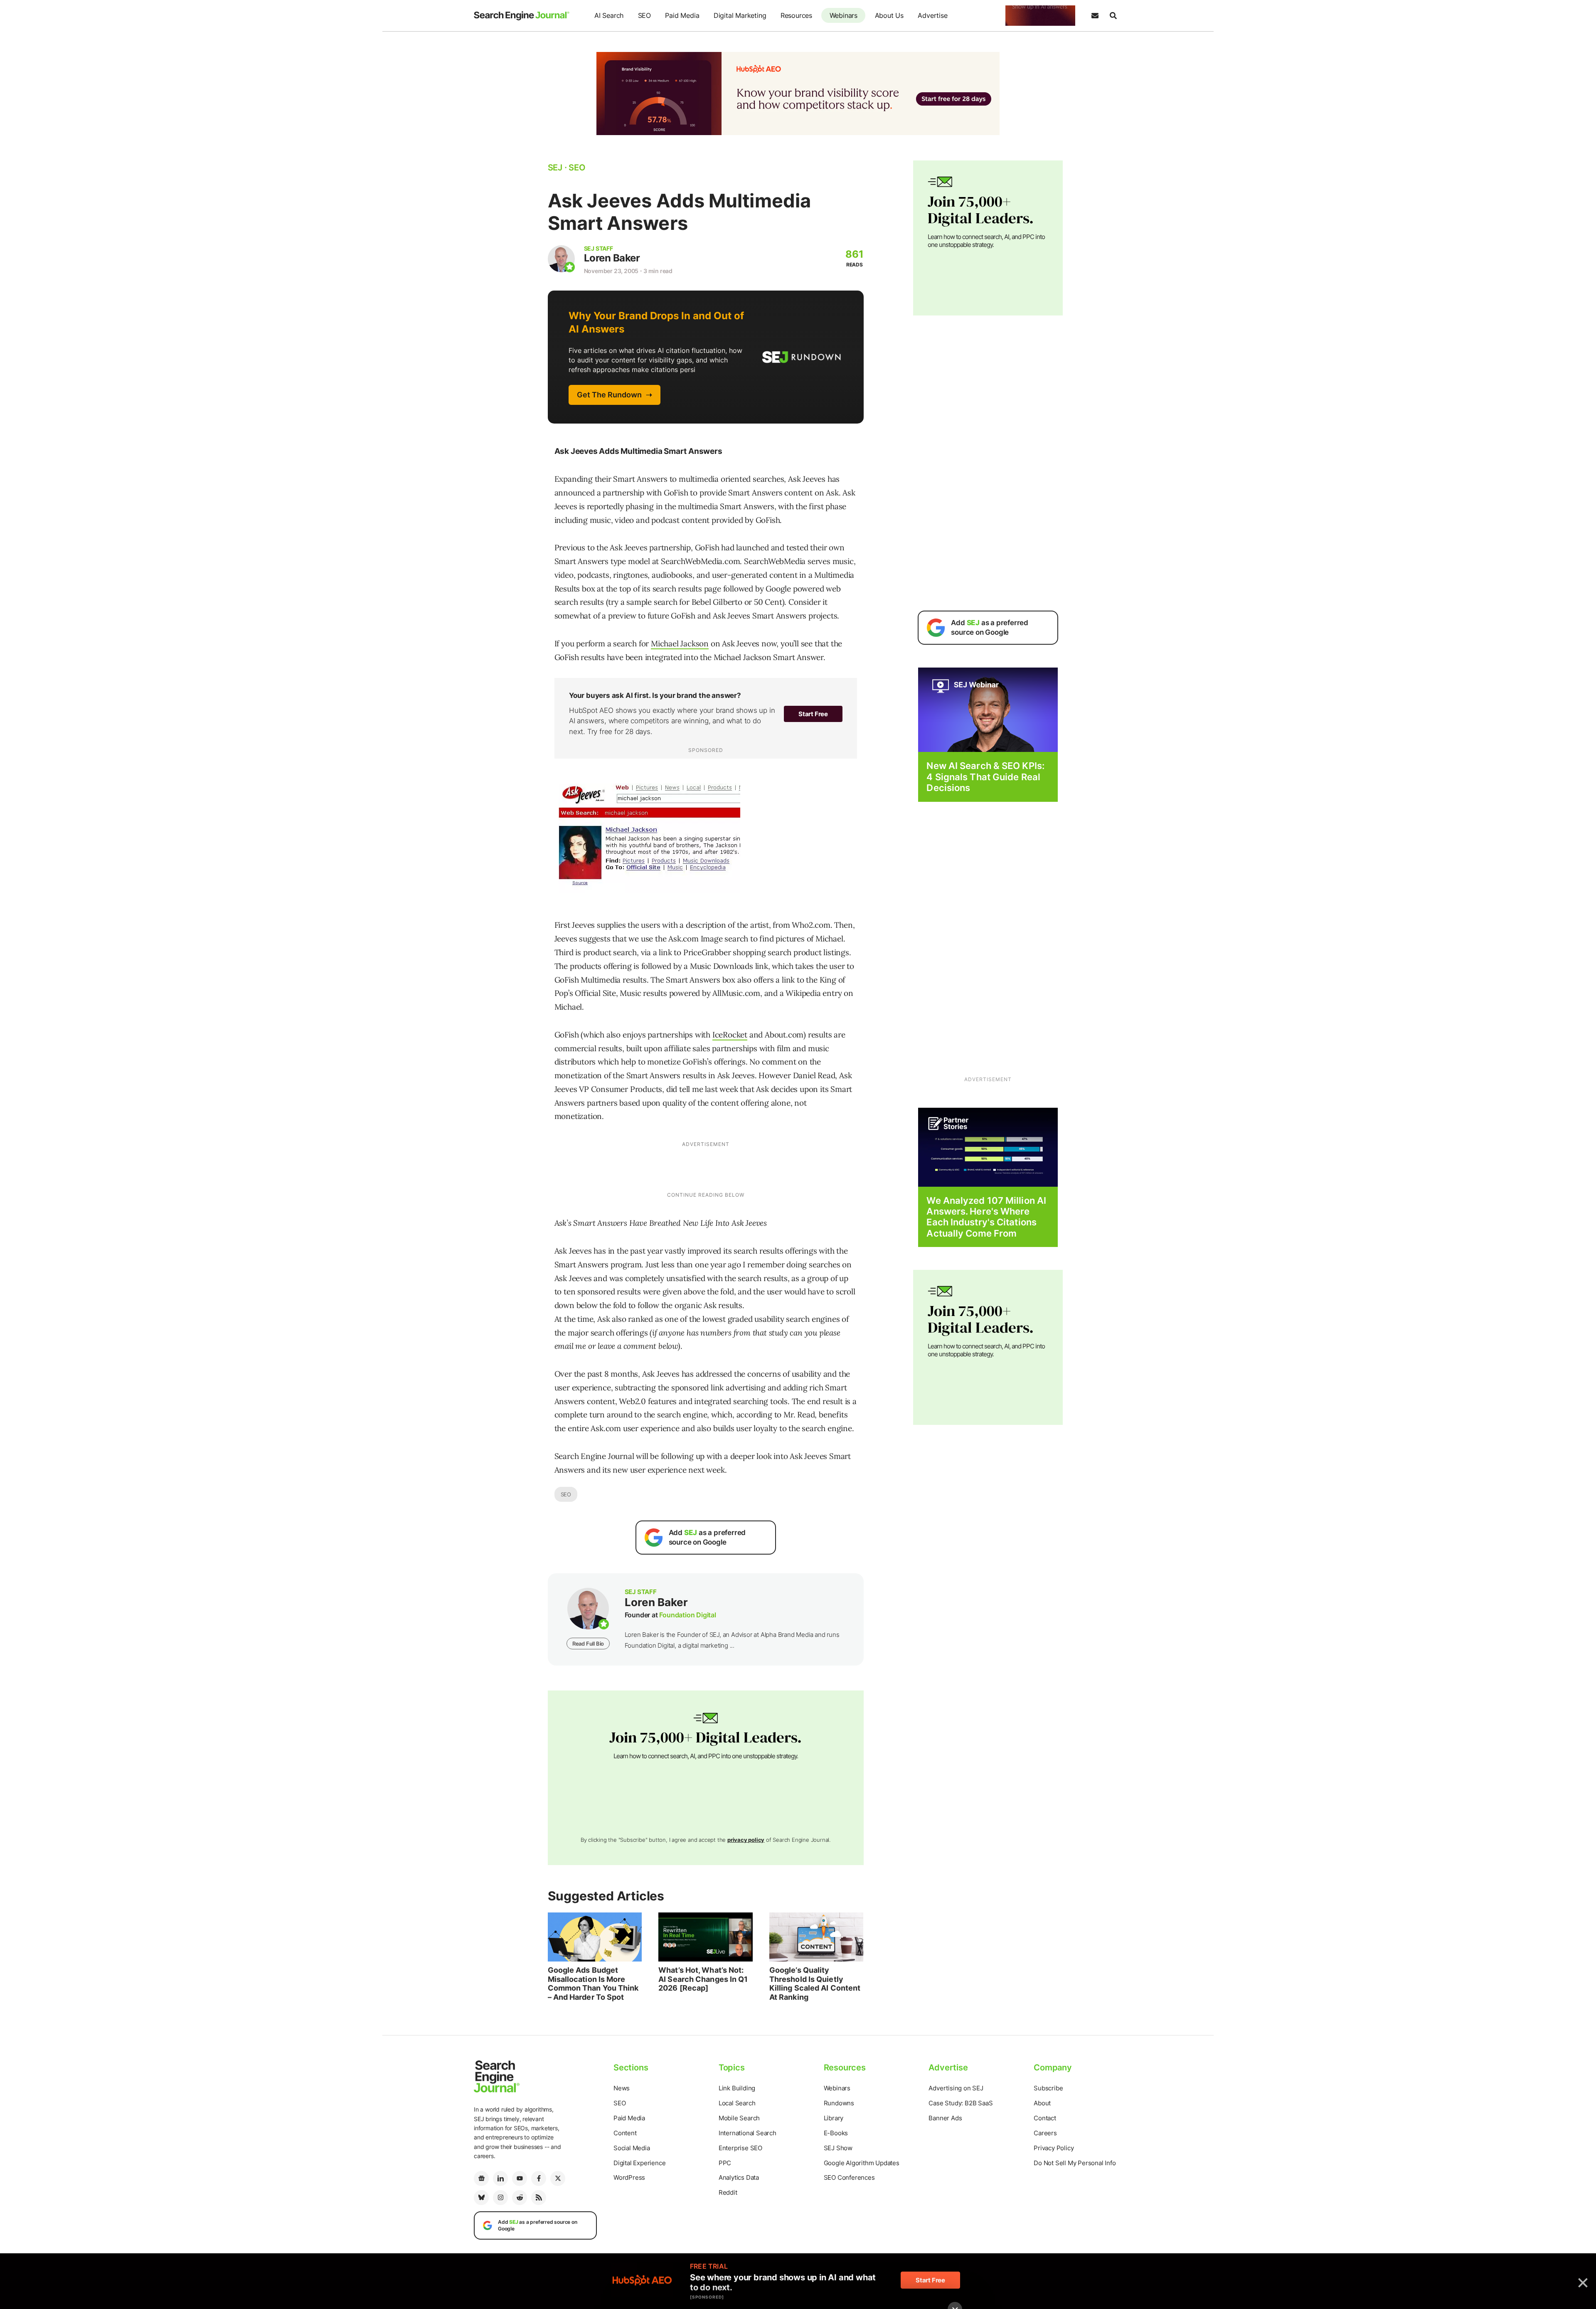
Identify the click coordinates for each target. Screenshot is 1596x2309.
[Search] (1113, 16)
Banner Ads (945, 2118)
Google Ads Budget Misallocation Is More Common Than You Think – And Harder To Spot (593, 1984)
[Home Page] (522, 16)
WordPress (629, 2177)
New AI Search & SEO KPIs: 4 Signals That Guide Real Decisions (985, 777)
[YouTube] (520, 2178)
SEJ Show (838, 2148)
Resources (796, 15)
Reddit (728, 2192)
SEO (644, 15)
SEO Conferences (849, 2177)
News (622, 2088)
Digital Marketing (740, 15)
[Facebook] (539, 2178)
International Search (748, 2133)
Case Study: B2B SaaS (961, 2103)
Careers (1045, 2133)
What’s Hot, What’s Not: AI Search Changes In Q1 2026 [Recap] (703, 1979)
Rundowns (839, 2103)
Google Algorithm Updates (862, 2163)
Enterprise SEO (740, 2148)
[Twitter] (558, 2178)
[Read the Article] (595, 1937)
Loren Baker (612, 258)
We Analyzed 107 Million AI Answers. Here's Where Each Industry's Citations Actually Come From (986, 1217)
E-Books (836, 2133)
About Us (889, 15)
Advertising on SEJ (956, 2088)
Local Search (737, 2103)
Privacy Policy (1054, 2148)
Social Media (632, 2148)
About (1042, 2103)
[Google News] (481, 2178)
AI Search (609, 15)
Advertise (932, 15)
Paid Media (682, 15)
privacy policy (746, 1840)
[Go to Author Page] (561, 259)
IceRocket (730, 1035)
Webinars (844, 15)
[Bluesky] (481, 2198)
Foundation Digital (687, 1615)
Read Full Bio (588, 1644)
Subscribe (1048, 2088)
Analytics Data (739, 2177)
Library (834, 2118)
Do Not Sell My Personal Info (1075, 2163)
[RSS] (539, 2198)
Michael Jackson (680, 643)
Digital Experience (639, 2163)
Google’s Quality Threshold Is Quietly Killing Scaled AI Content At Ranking (815, 1984)
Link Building (737, 2088)
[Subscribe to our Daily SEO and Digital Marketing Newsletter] (1095, 16)
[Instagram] (500, 2198)
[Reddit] (520, 2198)
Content (625, 2133)
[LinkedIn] (500, 2178)
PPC (725, 2163)
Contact (1045, 2118)
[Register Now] (988, 709)
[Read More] (988, 1147)
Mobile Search (739, 2118)
